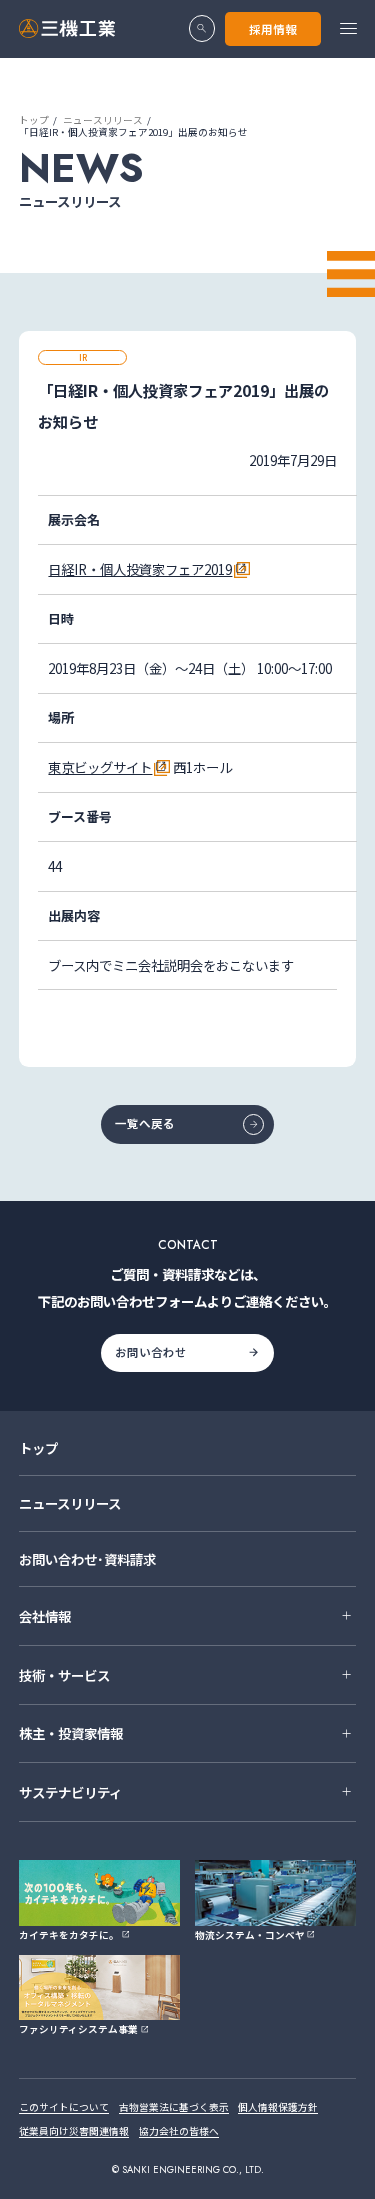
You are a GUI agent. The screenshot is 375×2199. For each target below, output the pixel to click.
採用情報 (273, 29)
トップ (34, 120)
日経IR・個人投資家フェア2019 (140, 569)
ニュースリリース (103, 120)
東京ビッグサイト (100, 767)
